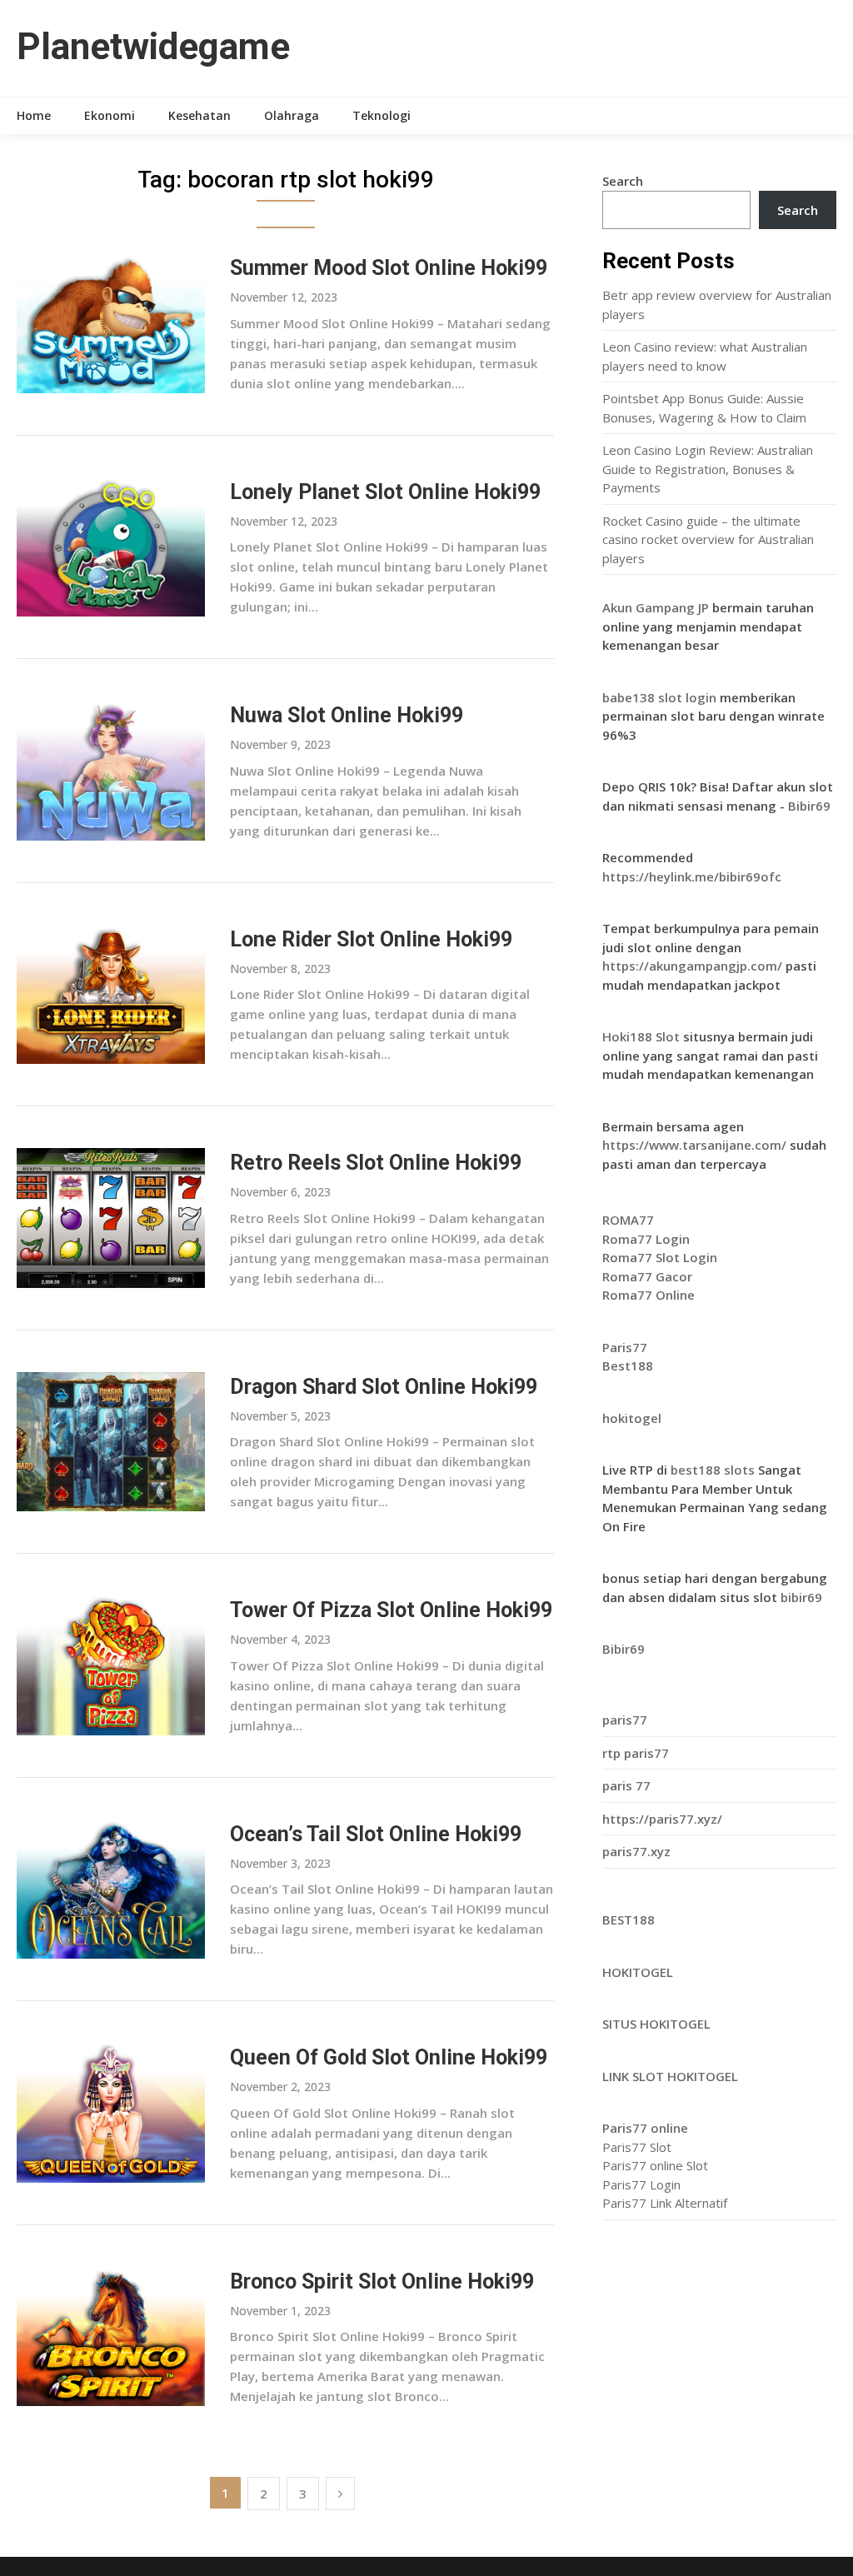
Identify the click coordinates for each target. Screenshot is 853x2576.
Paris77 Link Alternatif (665, 2203)
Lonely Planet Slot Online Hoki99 (385, 492)
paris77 (625, 1720)
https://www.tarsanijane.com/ (694, 1145)
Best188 (628, 1365)
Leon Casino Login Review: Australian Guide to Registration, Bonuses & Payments (708, 469)
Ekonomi (110, 115)
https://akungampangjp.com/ (692, 966)
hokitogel (632, 1418)
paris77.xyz (636, 1851)
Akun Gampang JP (656, 607)
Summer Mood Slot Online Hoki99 (389, 268)
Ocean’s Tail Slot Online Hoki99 (376, 1834)
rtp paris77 (636, 1753)
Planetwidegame (153, 47)
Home (34, 115)
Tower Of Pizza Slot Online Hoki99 (391, 1610)
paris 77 (626, 1785)
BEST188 (629, 1920)
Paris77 (625, 1347)
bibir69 (801, 1597)
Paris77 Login (641, 2184)
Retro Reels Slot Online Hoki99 (376, 1163)
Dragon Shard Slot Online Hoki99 (384, 1387)
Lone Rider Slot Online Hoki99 (371, 939)
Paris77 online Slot (657, 2165)
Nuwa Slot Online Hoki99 (347, 715)
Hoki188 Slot (641, 1036)
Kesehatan (200, 115)
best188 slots (714, 1470)
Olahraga (292, 115)
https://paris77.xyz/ (662, 1819)
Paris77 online (645, 2128)
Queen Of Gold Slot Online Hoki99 (389, 2057)
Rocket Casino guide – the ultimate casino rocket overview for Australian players (708, 539)
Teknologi (382, 115)
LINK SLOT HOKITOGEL (670, 2076)
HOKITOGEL (638, 1972)
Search (623, 181)
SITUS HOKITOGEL (656, 2024)
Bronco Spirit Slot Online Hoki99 (382, 2281)
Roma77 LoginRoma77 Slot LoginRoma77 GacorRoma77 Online (660, 1257)
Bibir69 (809, 806)
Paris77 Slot (637, 2147)
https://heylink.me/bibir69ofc (692, 876)
